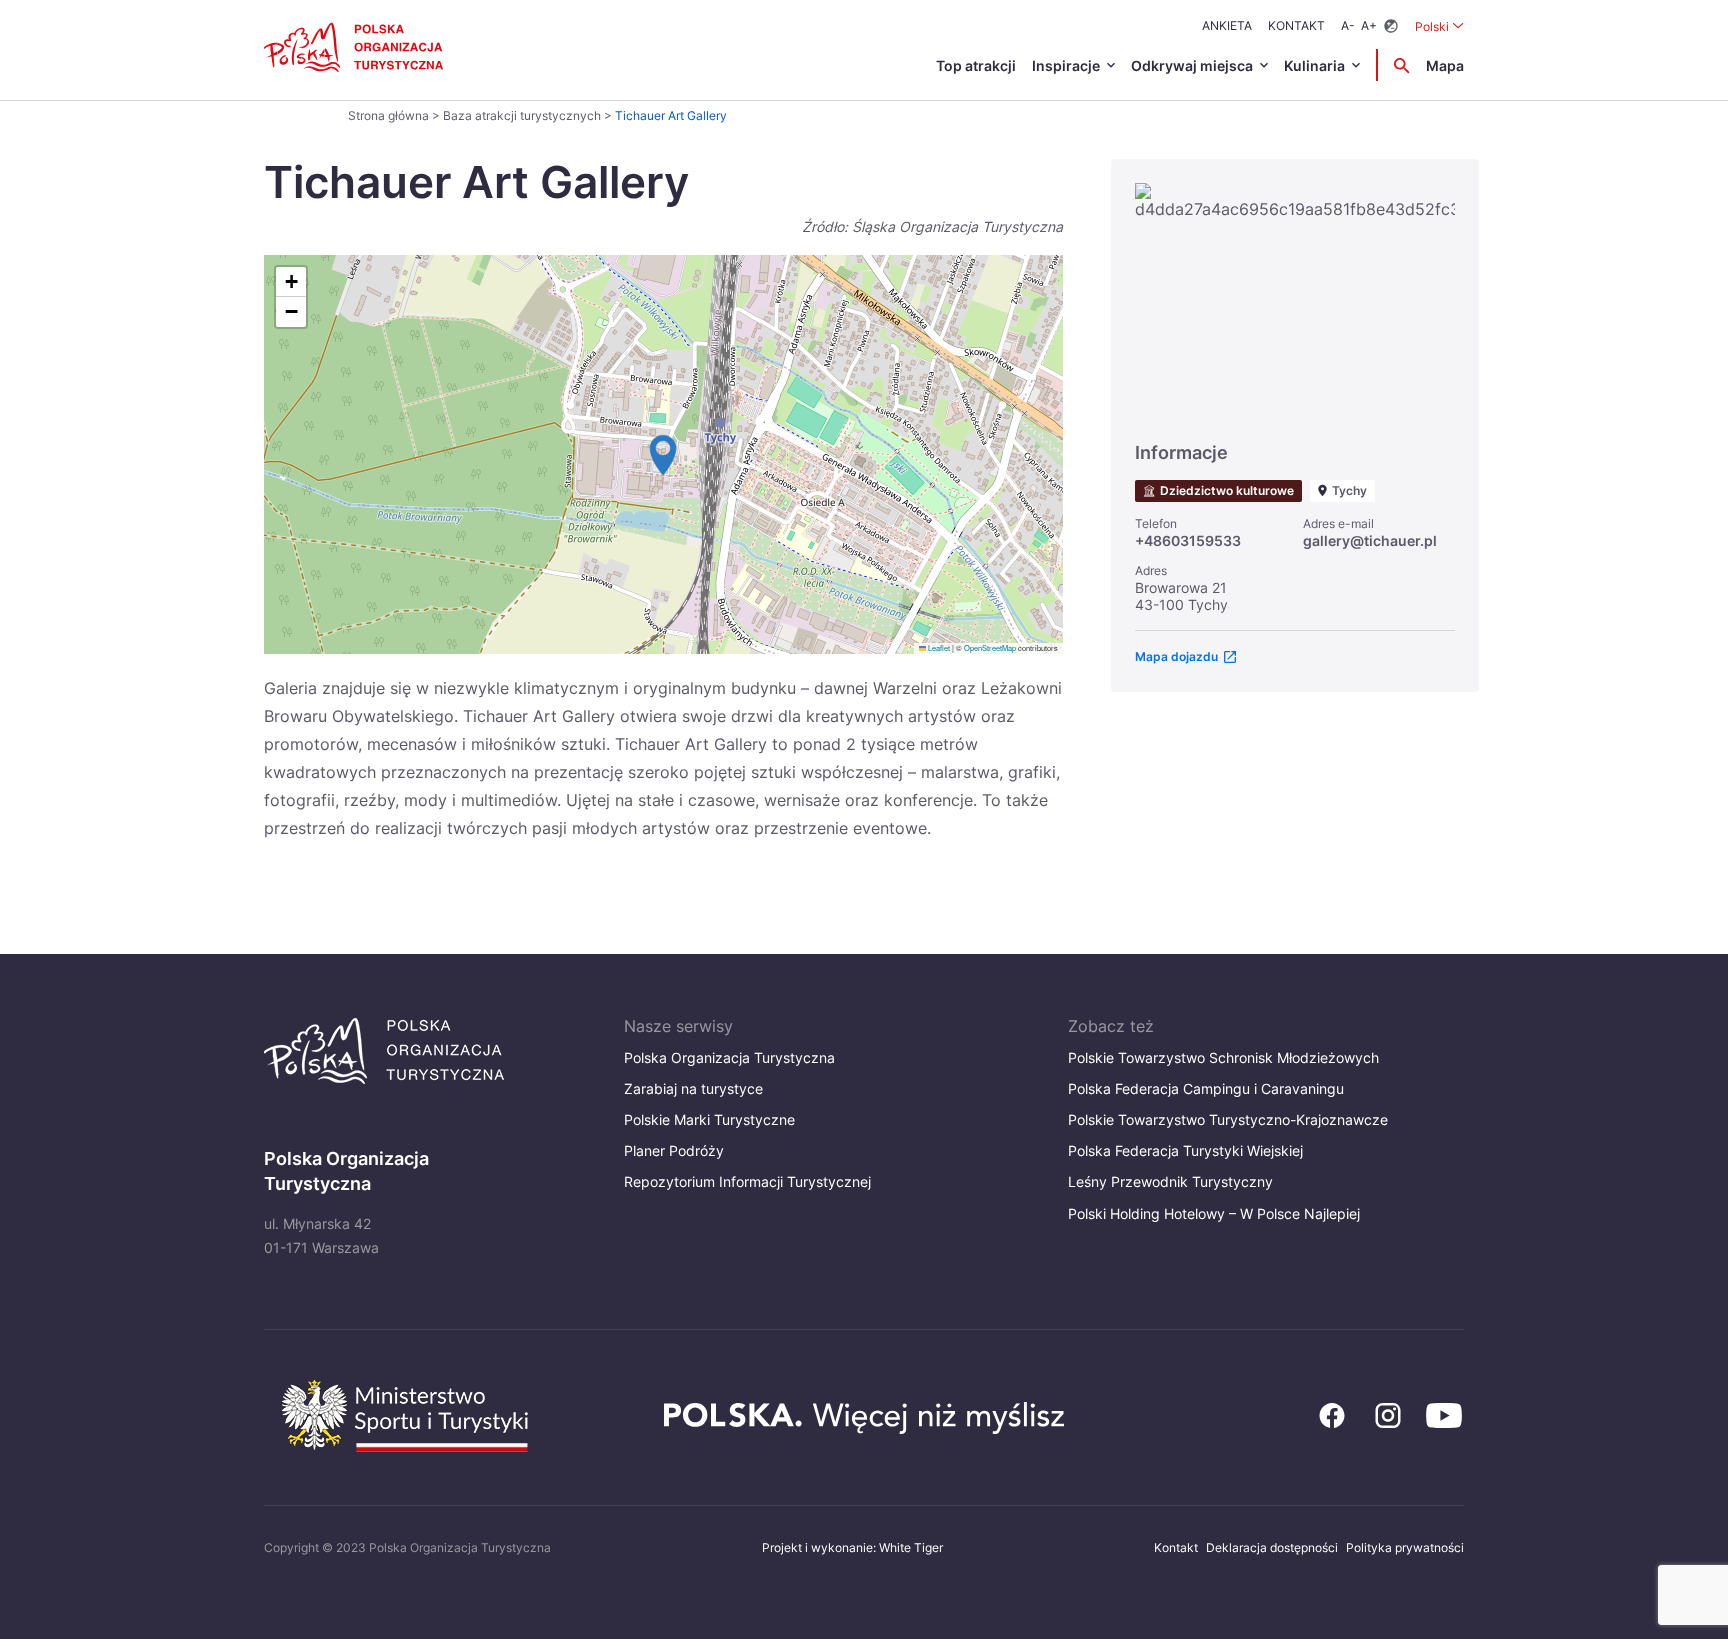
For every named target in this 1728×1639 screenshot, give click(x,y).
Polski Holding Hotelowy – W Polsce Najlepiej (1214, 1213)
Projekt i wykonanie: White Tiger (852, 1547)
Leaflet (938, 647)
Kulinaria (1314, 65)
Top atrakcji (976, 65)
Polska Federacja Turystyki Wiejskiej (1185, 1150)
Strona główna (388, 115)
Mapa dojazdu (1176, 656)
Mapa (1445, 65)
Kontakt (1296, 25)
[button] (663, 455)
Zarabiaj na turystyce (693, 1088)
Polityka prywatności (1405, 1547)
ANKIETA (1227, 25)
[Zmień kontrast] (1391, 26)
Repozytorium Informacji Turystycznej (747, 1181)
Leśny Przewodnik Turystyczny (1170, 1181)
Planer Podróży (674, 1150)
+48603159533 (1188, 540)
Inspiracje (1066, 65)
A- (1348, 25)
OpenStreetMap (990, 647)
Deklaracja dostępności (1272, 1547)
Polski (1439, 26)
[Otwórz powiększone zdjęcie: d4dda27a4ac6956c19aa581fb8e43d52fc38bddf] (1295, 303)
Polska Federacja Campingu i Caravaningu (1206, 1088)
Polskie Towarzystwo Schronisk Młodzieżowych (1223, 1057)
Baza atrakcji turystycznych (522, 115)
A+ (1369, 25)
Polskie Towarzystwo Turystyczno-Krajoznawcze (1228, 1119)
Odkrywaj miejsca (1192, 65)
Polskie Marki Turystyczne (709, 1119)
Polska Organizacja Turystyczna (729, 1057)
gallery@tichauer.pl (1370, 540)
